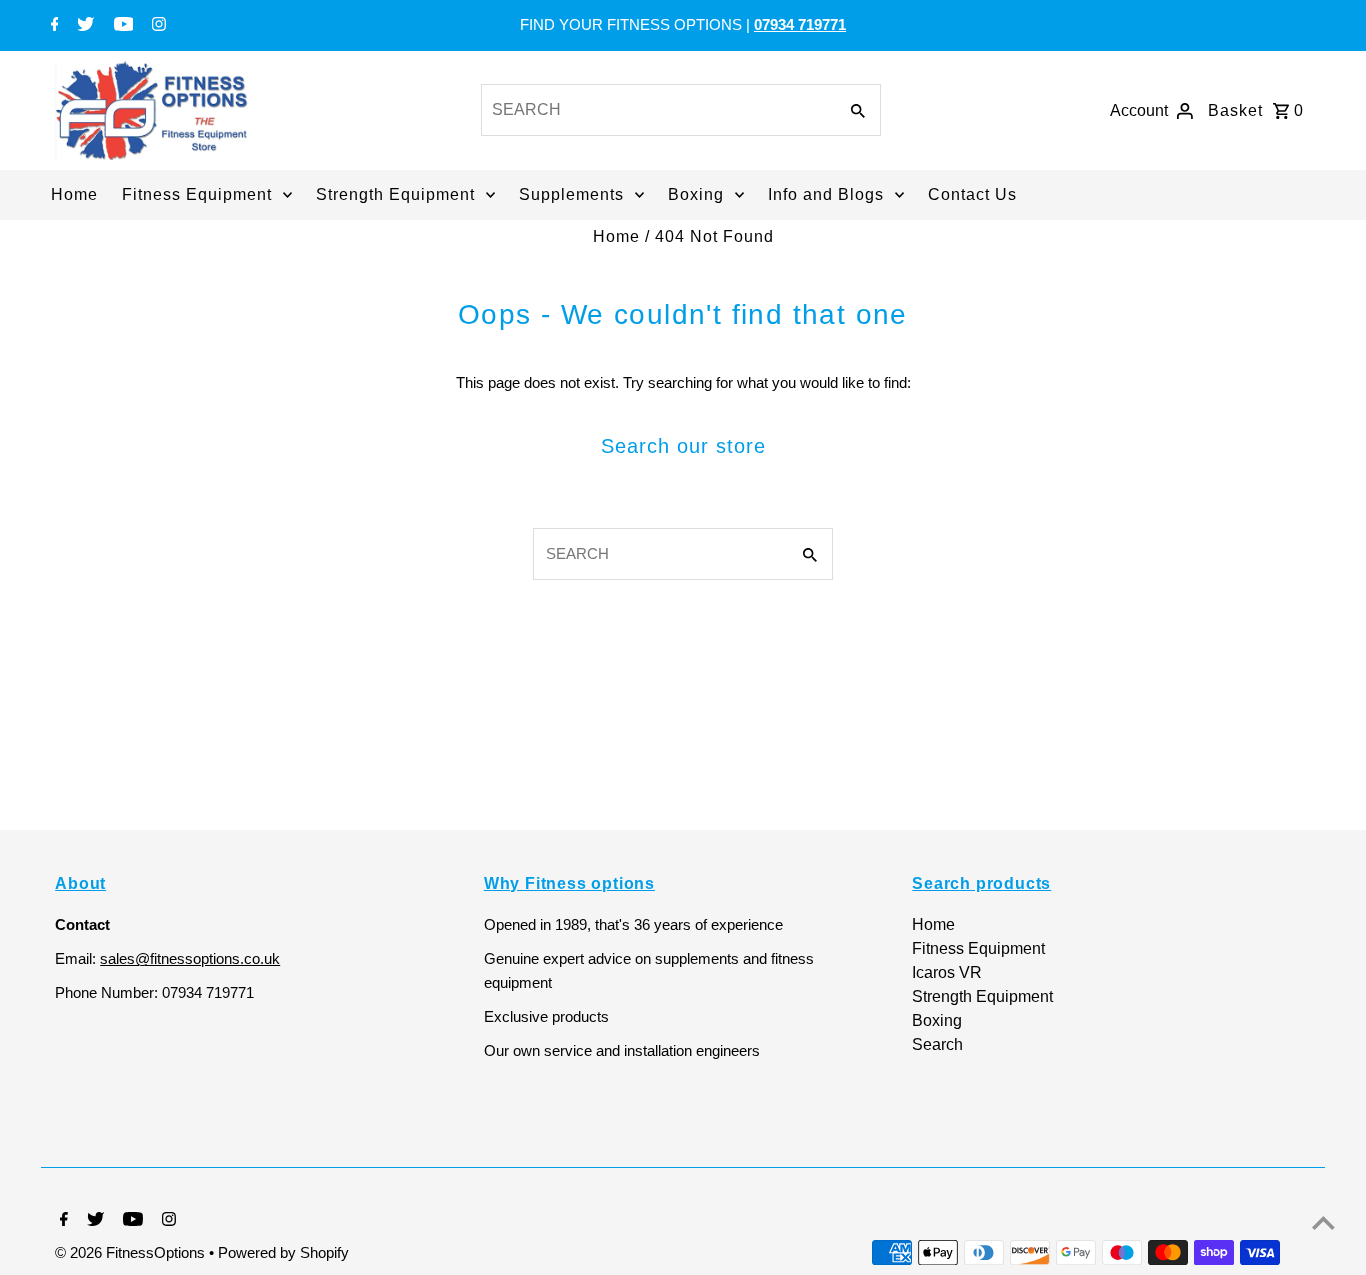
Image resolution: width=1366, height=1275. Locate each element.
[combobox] (657, 110)
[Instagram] (156, 26)
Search (937, 1044)
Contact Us (972, 194)
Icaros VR (947, 972)
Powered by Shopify (283, 1252)
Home (74, 194)
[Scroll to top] (1323, 1222)
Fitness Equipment (197, 194)
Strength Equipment (395, 194)
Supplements (571, 194)
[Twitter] (83, 26)
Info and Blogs (826, 194)
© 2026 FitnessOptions (132, 1252)
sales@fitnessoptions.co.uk (190, 958)
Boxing (696, 194)
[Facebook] (52, 26)
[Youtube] (121, 26)
